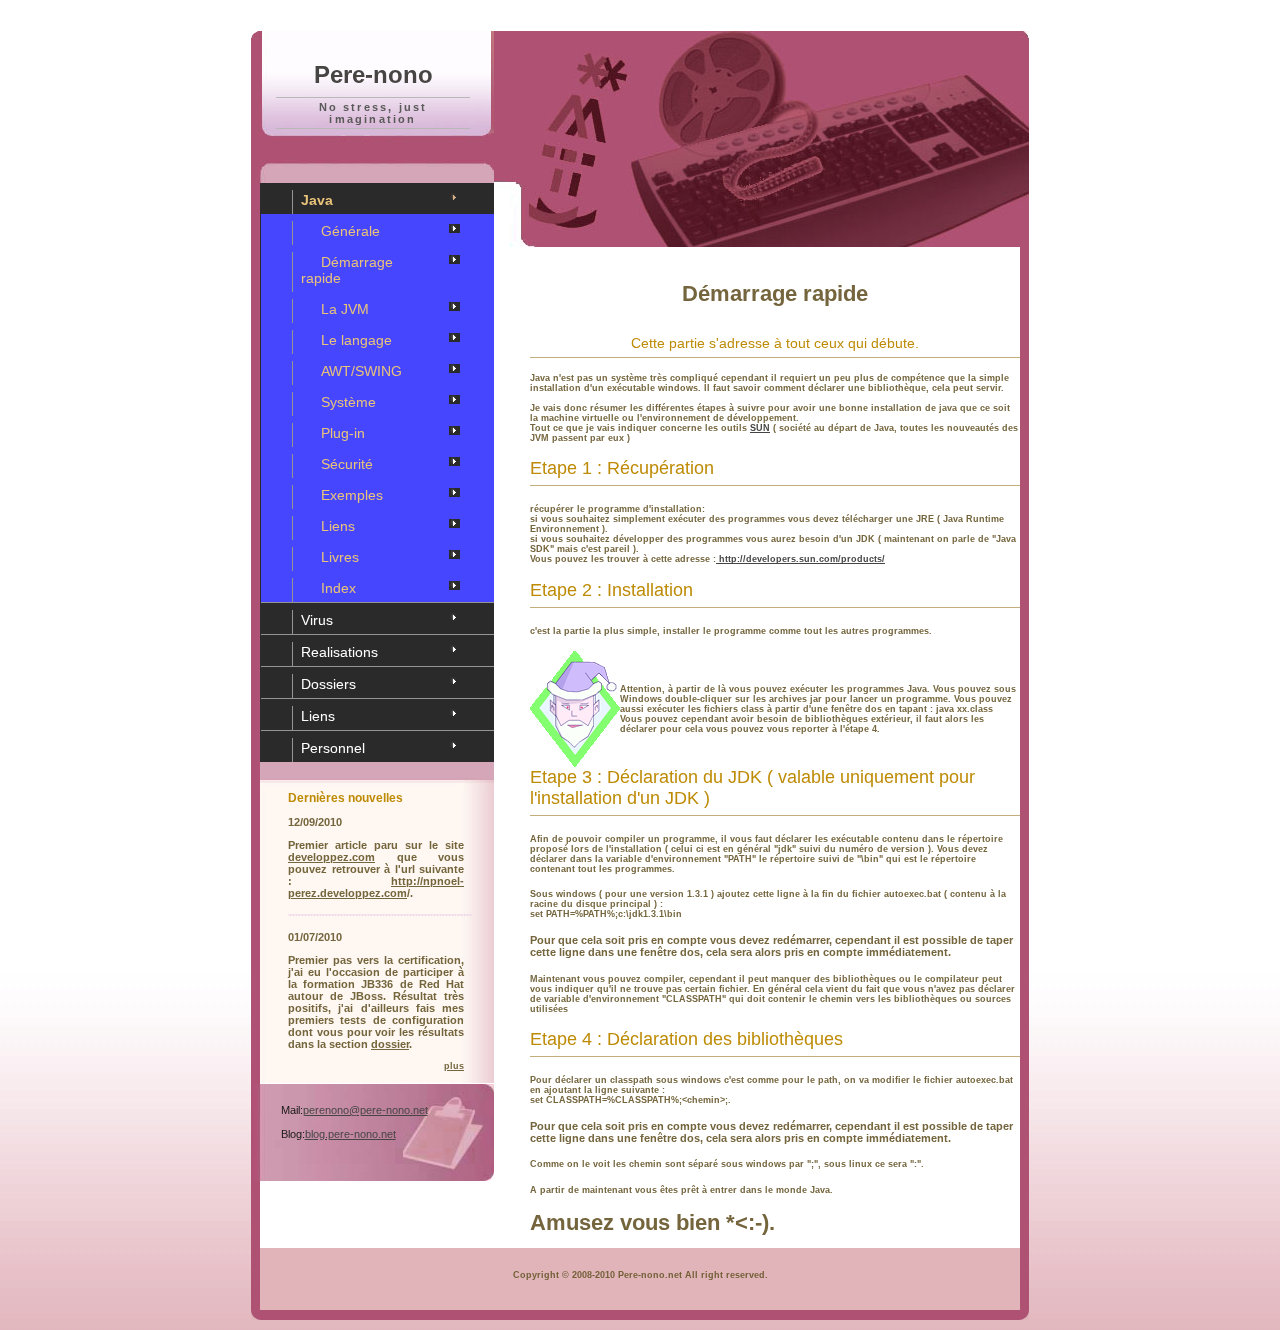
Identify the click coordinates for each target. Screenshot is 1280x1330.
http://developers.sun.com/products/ (800, 559)
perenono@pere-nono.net (365, 1110)
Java (317, 200)
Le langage (356, 340)
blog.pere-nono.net (350, 1134)
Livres (340, 557)
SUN (760, 428)
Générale (350, 231)
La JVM (345, 309)
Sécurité (347, 464)
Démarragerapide (347, 270)
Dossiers (328, 684)
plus (454, 1066)
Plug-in (343, 433)
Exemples (352, 495)
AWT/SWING (361, 371)
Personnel (333, 748)
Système (348, 402)
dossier (390, 1044)
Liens (338, 526)
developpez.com (331, 857)
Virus (317, 620)
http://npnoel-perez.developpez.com (376, 887)
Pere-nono (373, 74)
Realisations (339, 652)
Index (338, 588)
